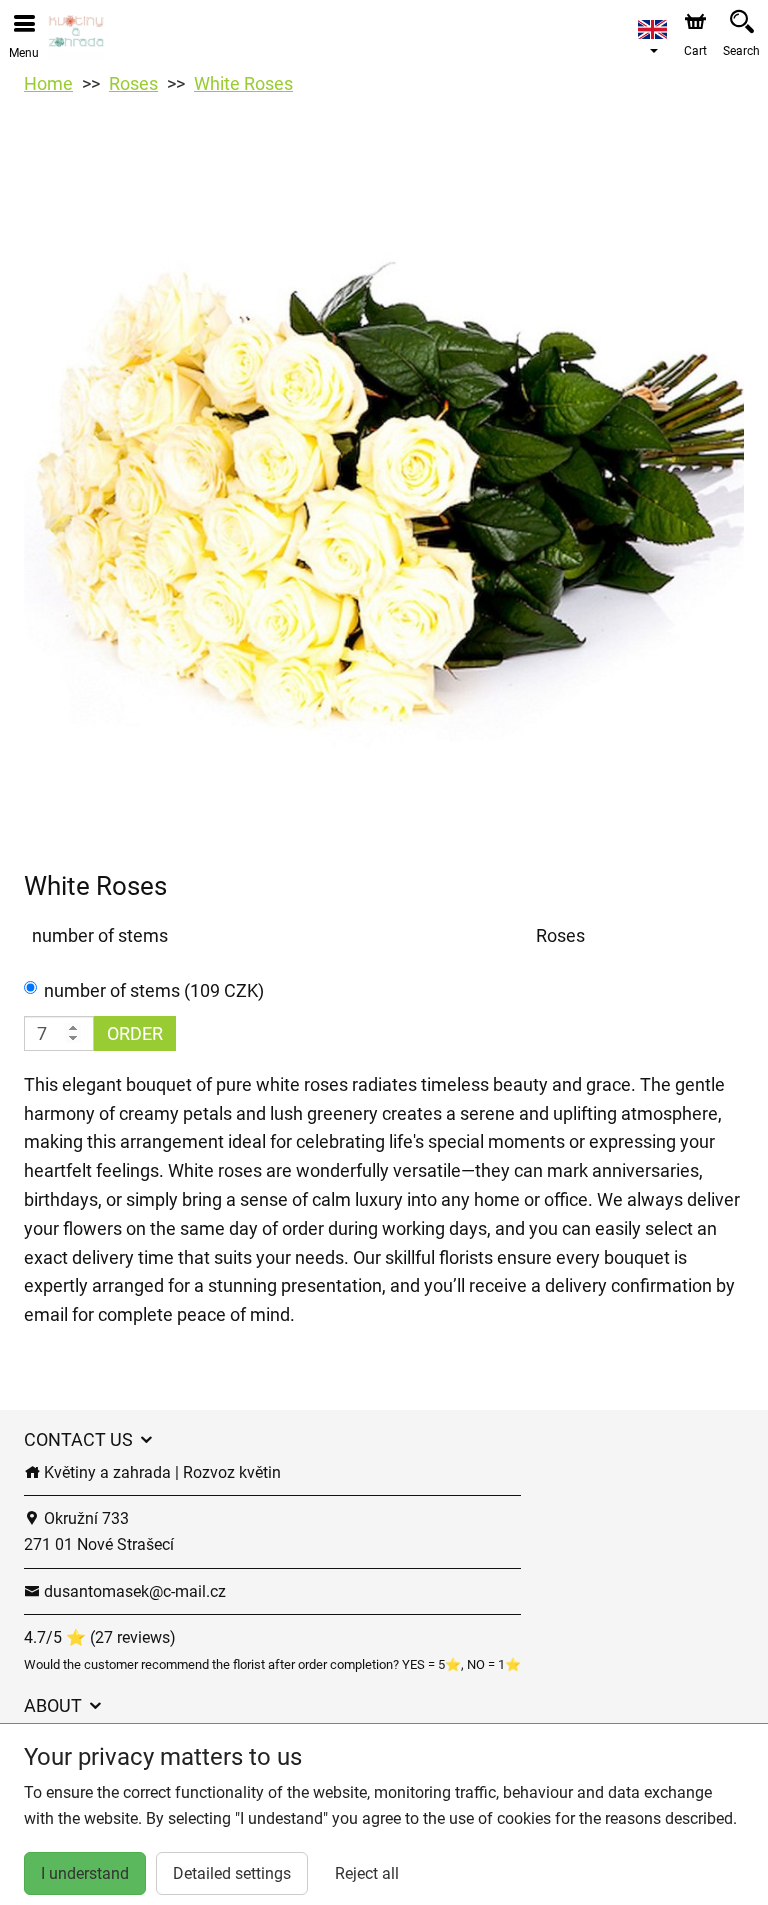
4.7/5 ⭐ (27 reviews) (100, 1637)
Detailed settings (232, 1873)
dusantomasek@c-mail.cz (133, 1591)
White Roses (243, 83)
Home (48, 83)
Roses (133, 83)
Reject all (367, 1873)
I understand (85, 1873)
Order (135, 1033)
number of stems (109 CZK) (154, 990)
